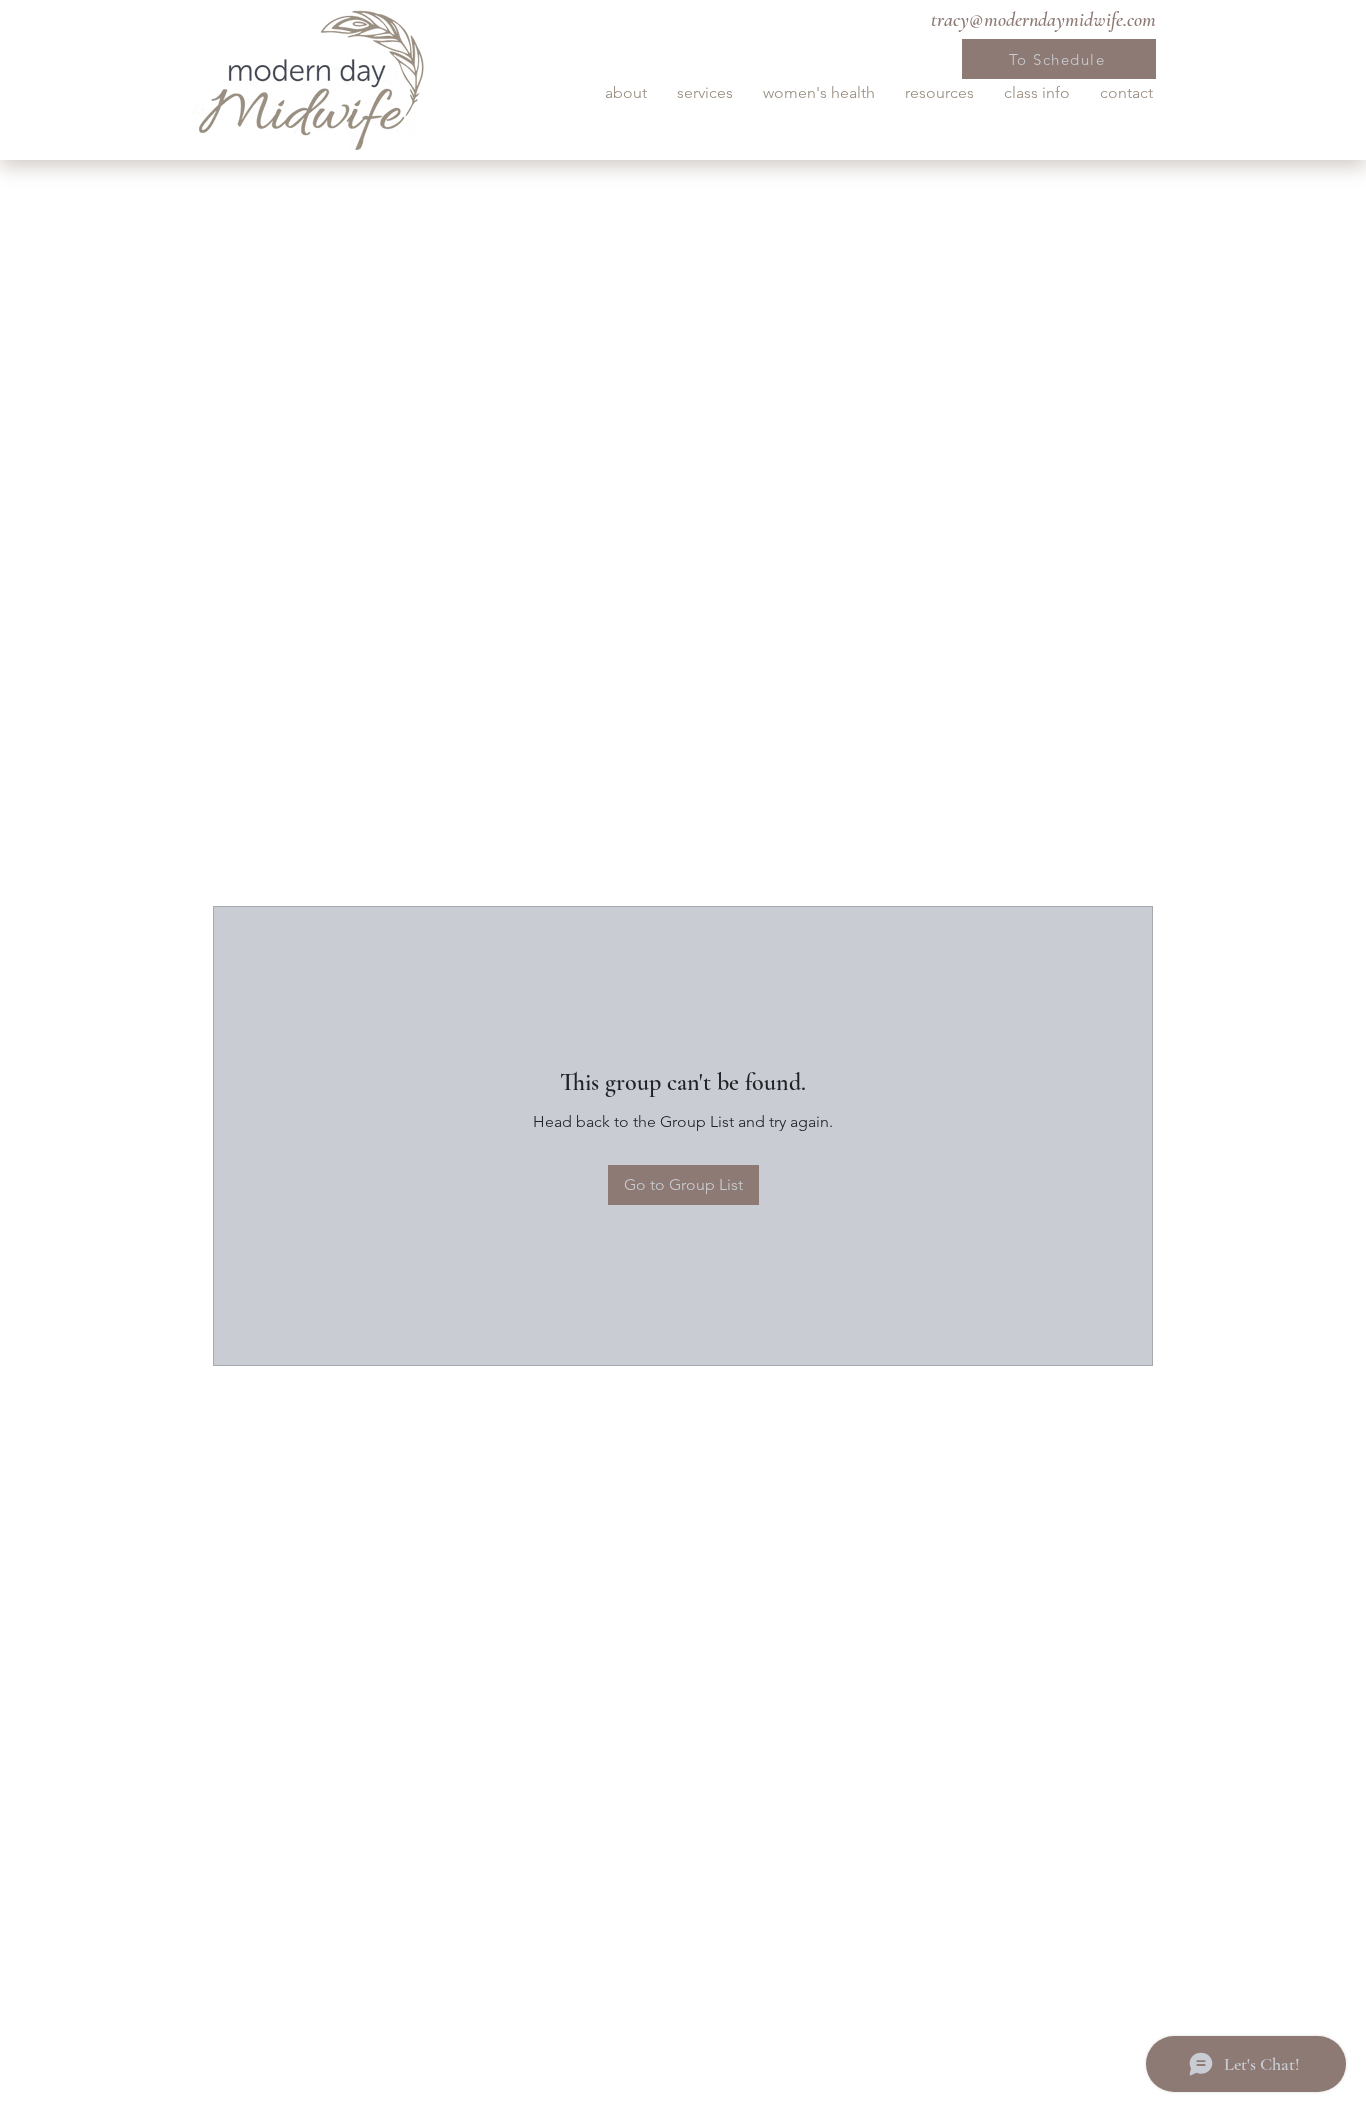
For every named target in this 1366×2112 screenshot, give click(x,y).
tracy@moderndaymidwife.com (1043, 20)
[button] (626, 93)
